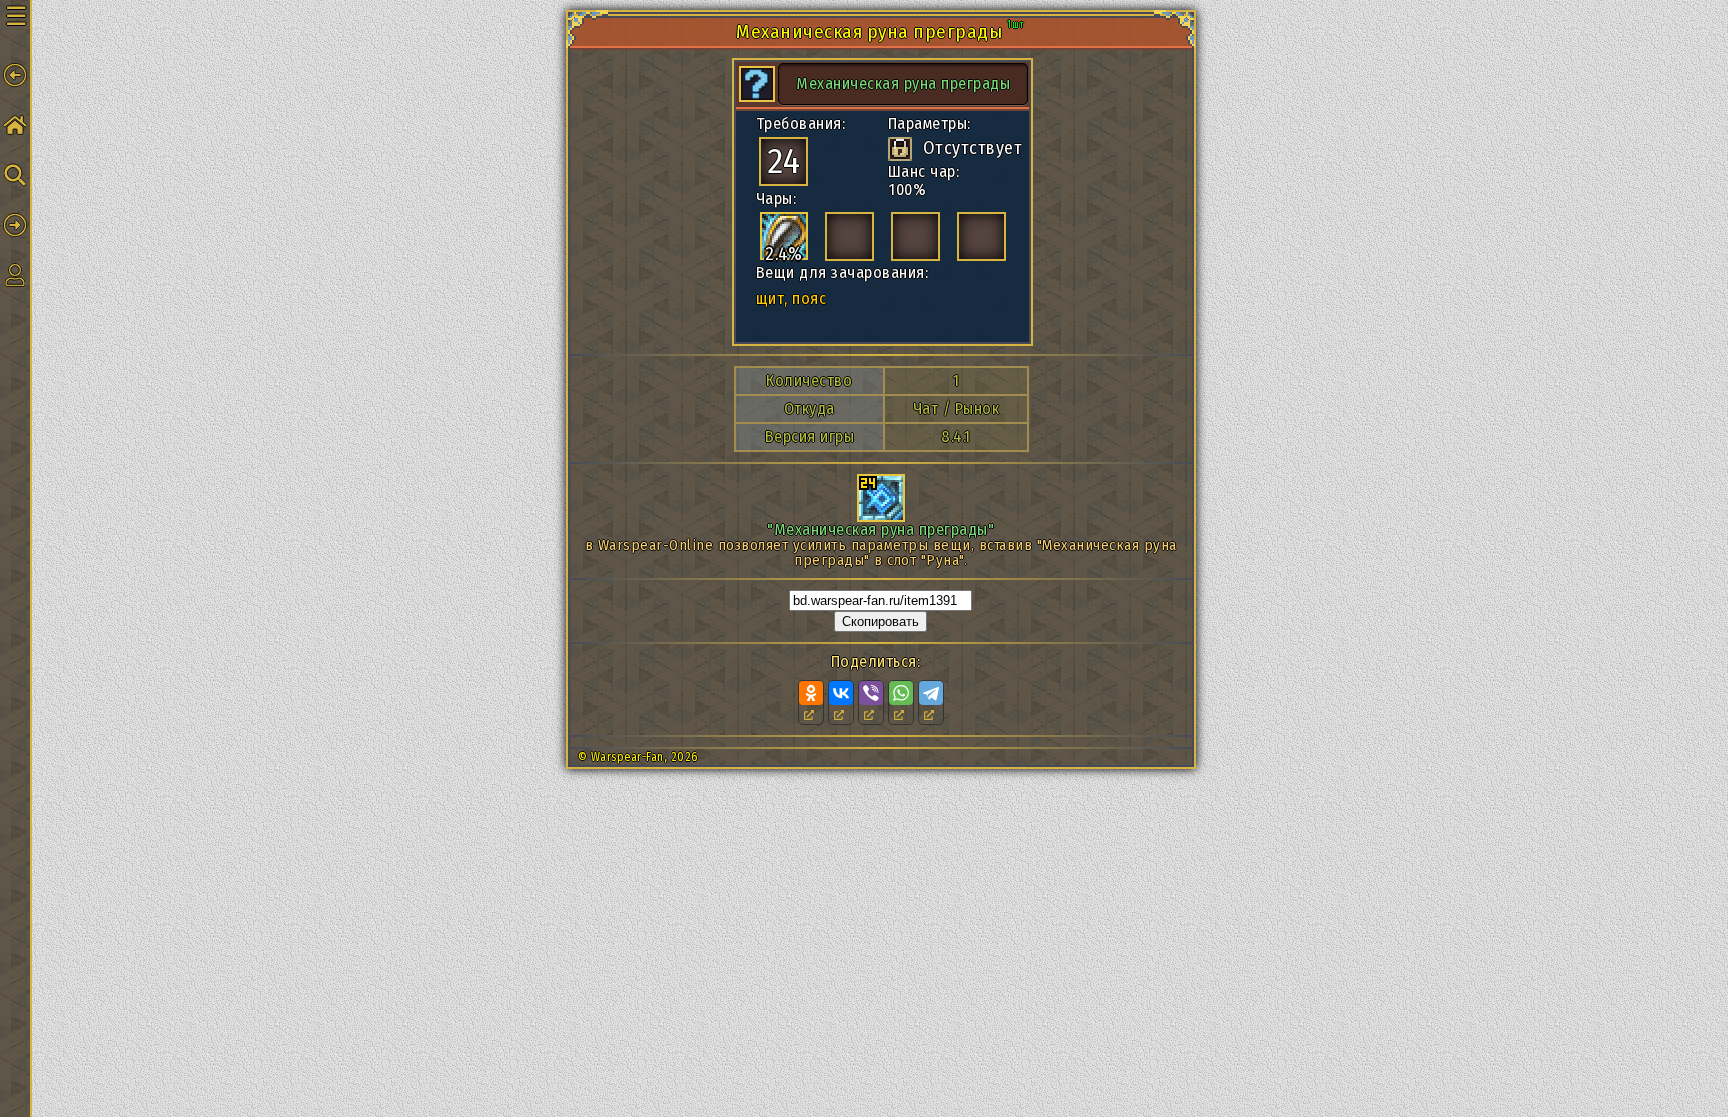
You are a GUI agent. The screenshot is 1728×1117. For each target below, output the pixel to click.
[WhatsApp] (901, 693)
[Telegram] (931, 693)
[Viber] (871, 693)
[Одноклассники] (811, 693)
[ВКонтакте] (841, 693)
